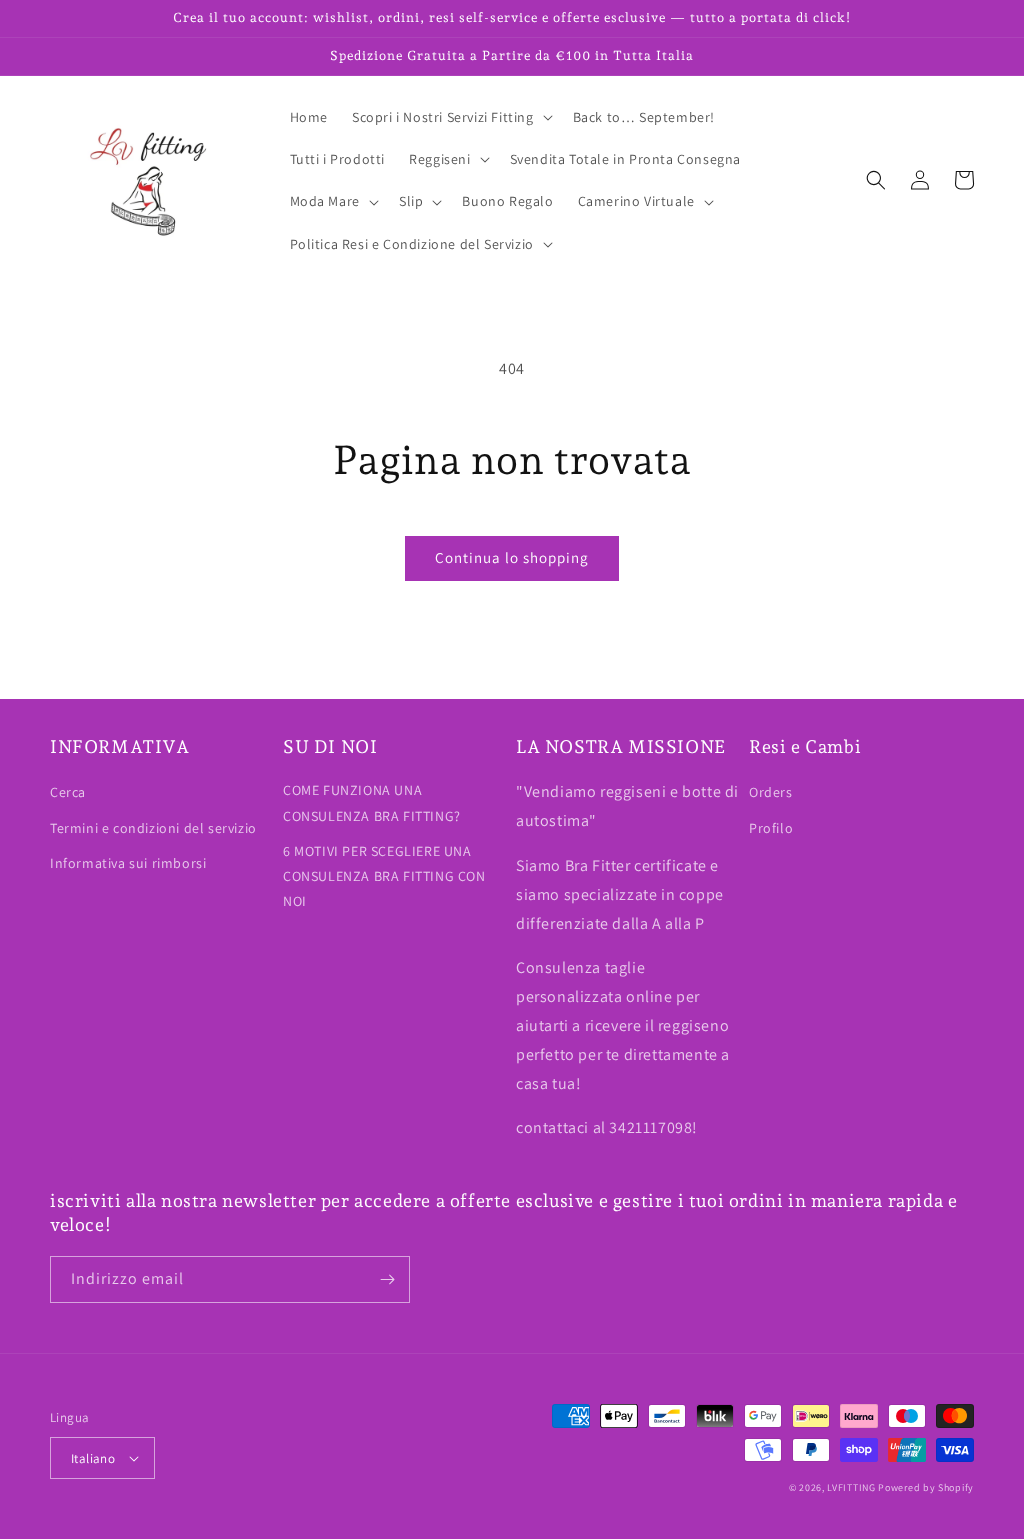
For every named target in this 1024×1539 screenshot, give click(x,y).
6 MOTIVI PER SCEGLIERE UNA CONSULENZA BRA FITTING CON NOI (384, 876)
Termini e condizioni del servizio (153, 828)
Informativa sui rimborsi (128, 863)
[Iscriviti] (387, 1279)
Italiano (93, 1458)
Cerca (68, 792)
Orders (771, 792)
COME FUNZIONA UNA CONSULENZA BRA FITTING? (372, 802)
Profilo (771, 828)
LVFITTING (851, 1487)
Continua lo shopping (512, 557)
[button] (450, 117)
